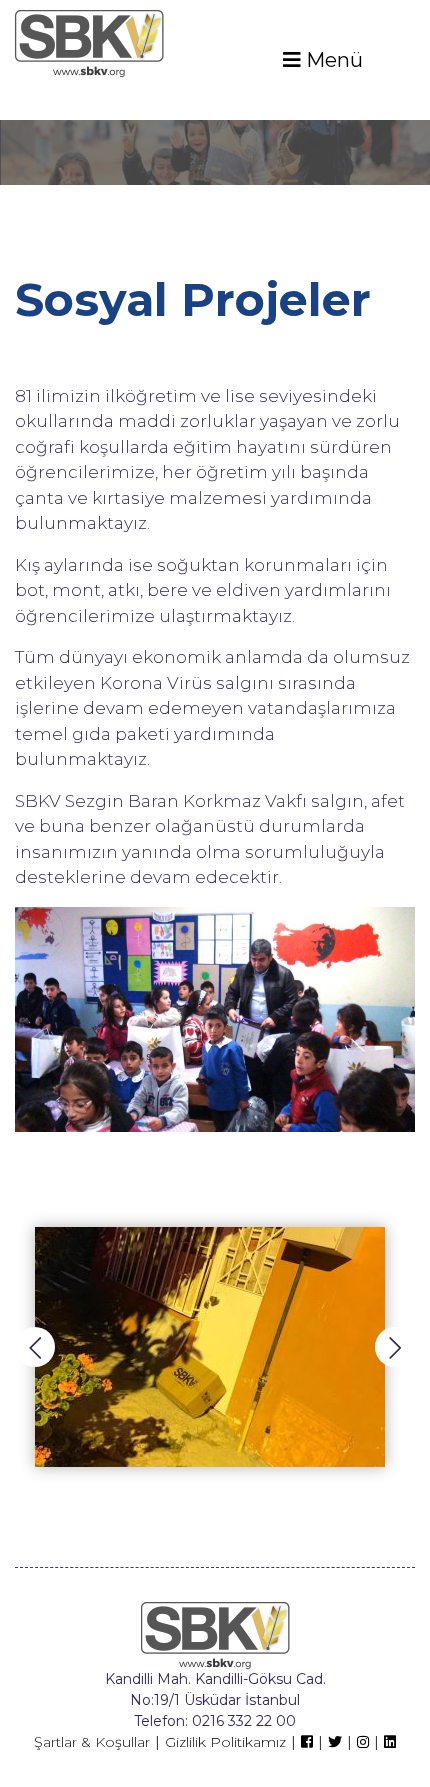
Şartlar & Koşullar (92, 1742)
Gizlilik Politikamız (225, 1742)
